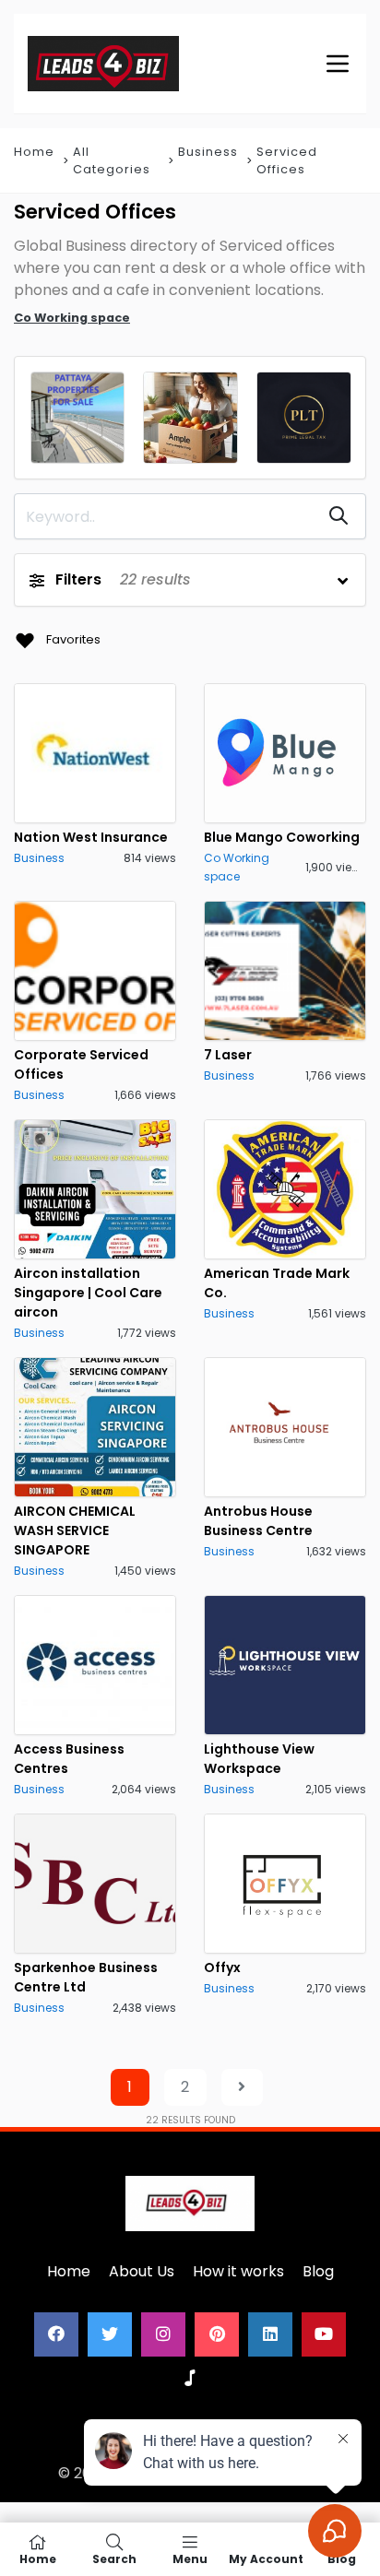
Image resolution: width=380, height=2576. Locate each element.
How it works (238, 2271)
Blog (318, 2271)
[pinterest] (217, 2334)
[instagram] (163, 2334)
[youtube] (324, 2334)
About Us (142, 2271)
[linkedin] (270, 2334)
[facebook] (56, 2334)
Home (34, 152)
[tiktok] (190, 2379)
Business (208, 152)
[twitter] (110, 2334)
